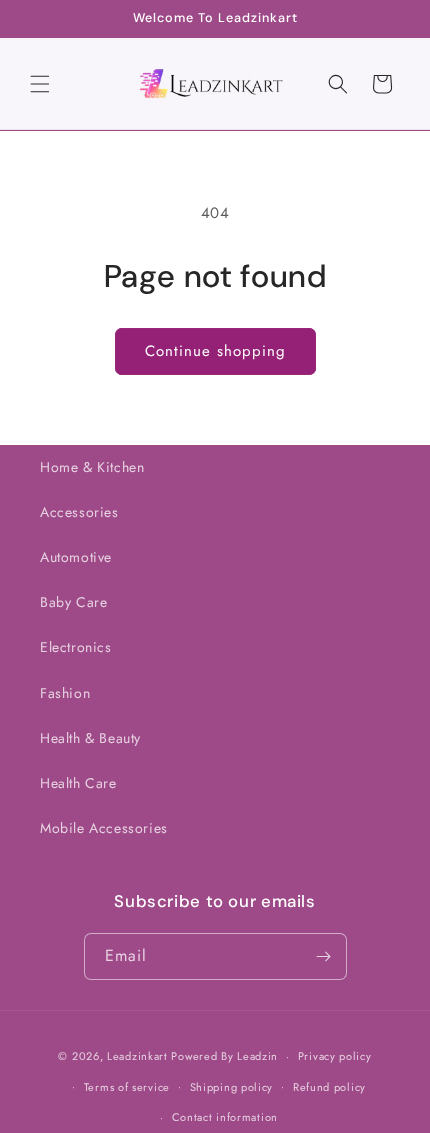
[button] (40, 84)
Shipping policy (232, 1087)
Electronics (76, 647)
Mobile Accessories (104, 828)
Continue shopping (215, 351)
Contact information (225, 1117)
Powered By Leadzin (224, 1056)
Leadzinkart (137, 1056)
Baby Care (73, 602)
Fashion (65, 693)
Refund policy (329, 1087)
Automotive (76, 557)
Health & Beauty (90, 738)
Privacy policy (335, 1056)
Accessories (79, 512)
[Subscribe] (324, 956)
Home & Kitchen (92, 467)
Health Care (78, 783)
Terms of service (127, 1087)
